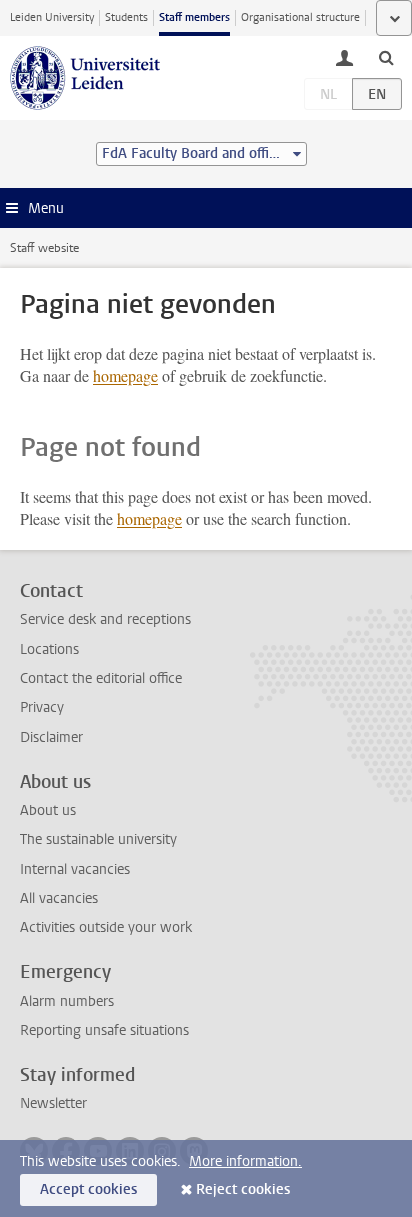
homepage (125, 375)
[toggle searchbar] (386, 57)
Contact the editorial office (101, 678)
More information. (245, 1161)
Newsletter (53, 1103)
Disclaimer (51, 737)
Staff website (44, 248)
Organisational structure (300, 17)
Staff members (194, 17)
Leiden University (52, 17)
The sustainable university (98, 839)
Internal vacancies (75, 869)
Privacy (42, 707)
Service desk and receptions (105, 619)
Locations (49, 649)
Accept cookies (88, 1189)
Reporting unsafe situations (104, 1030)
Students (126, 17)
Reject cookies (243, 1189)
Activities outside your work (106, 927)
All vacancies (59, 898)
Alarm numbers (67, 1001)
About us (48, 810)
